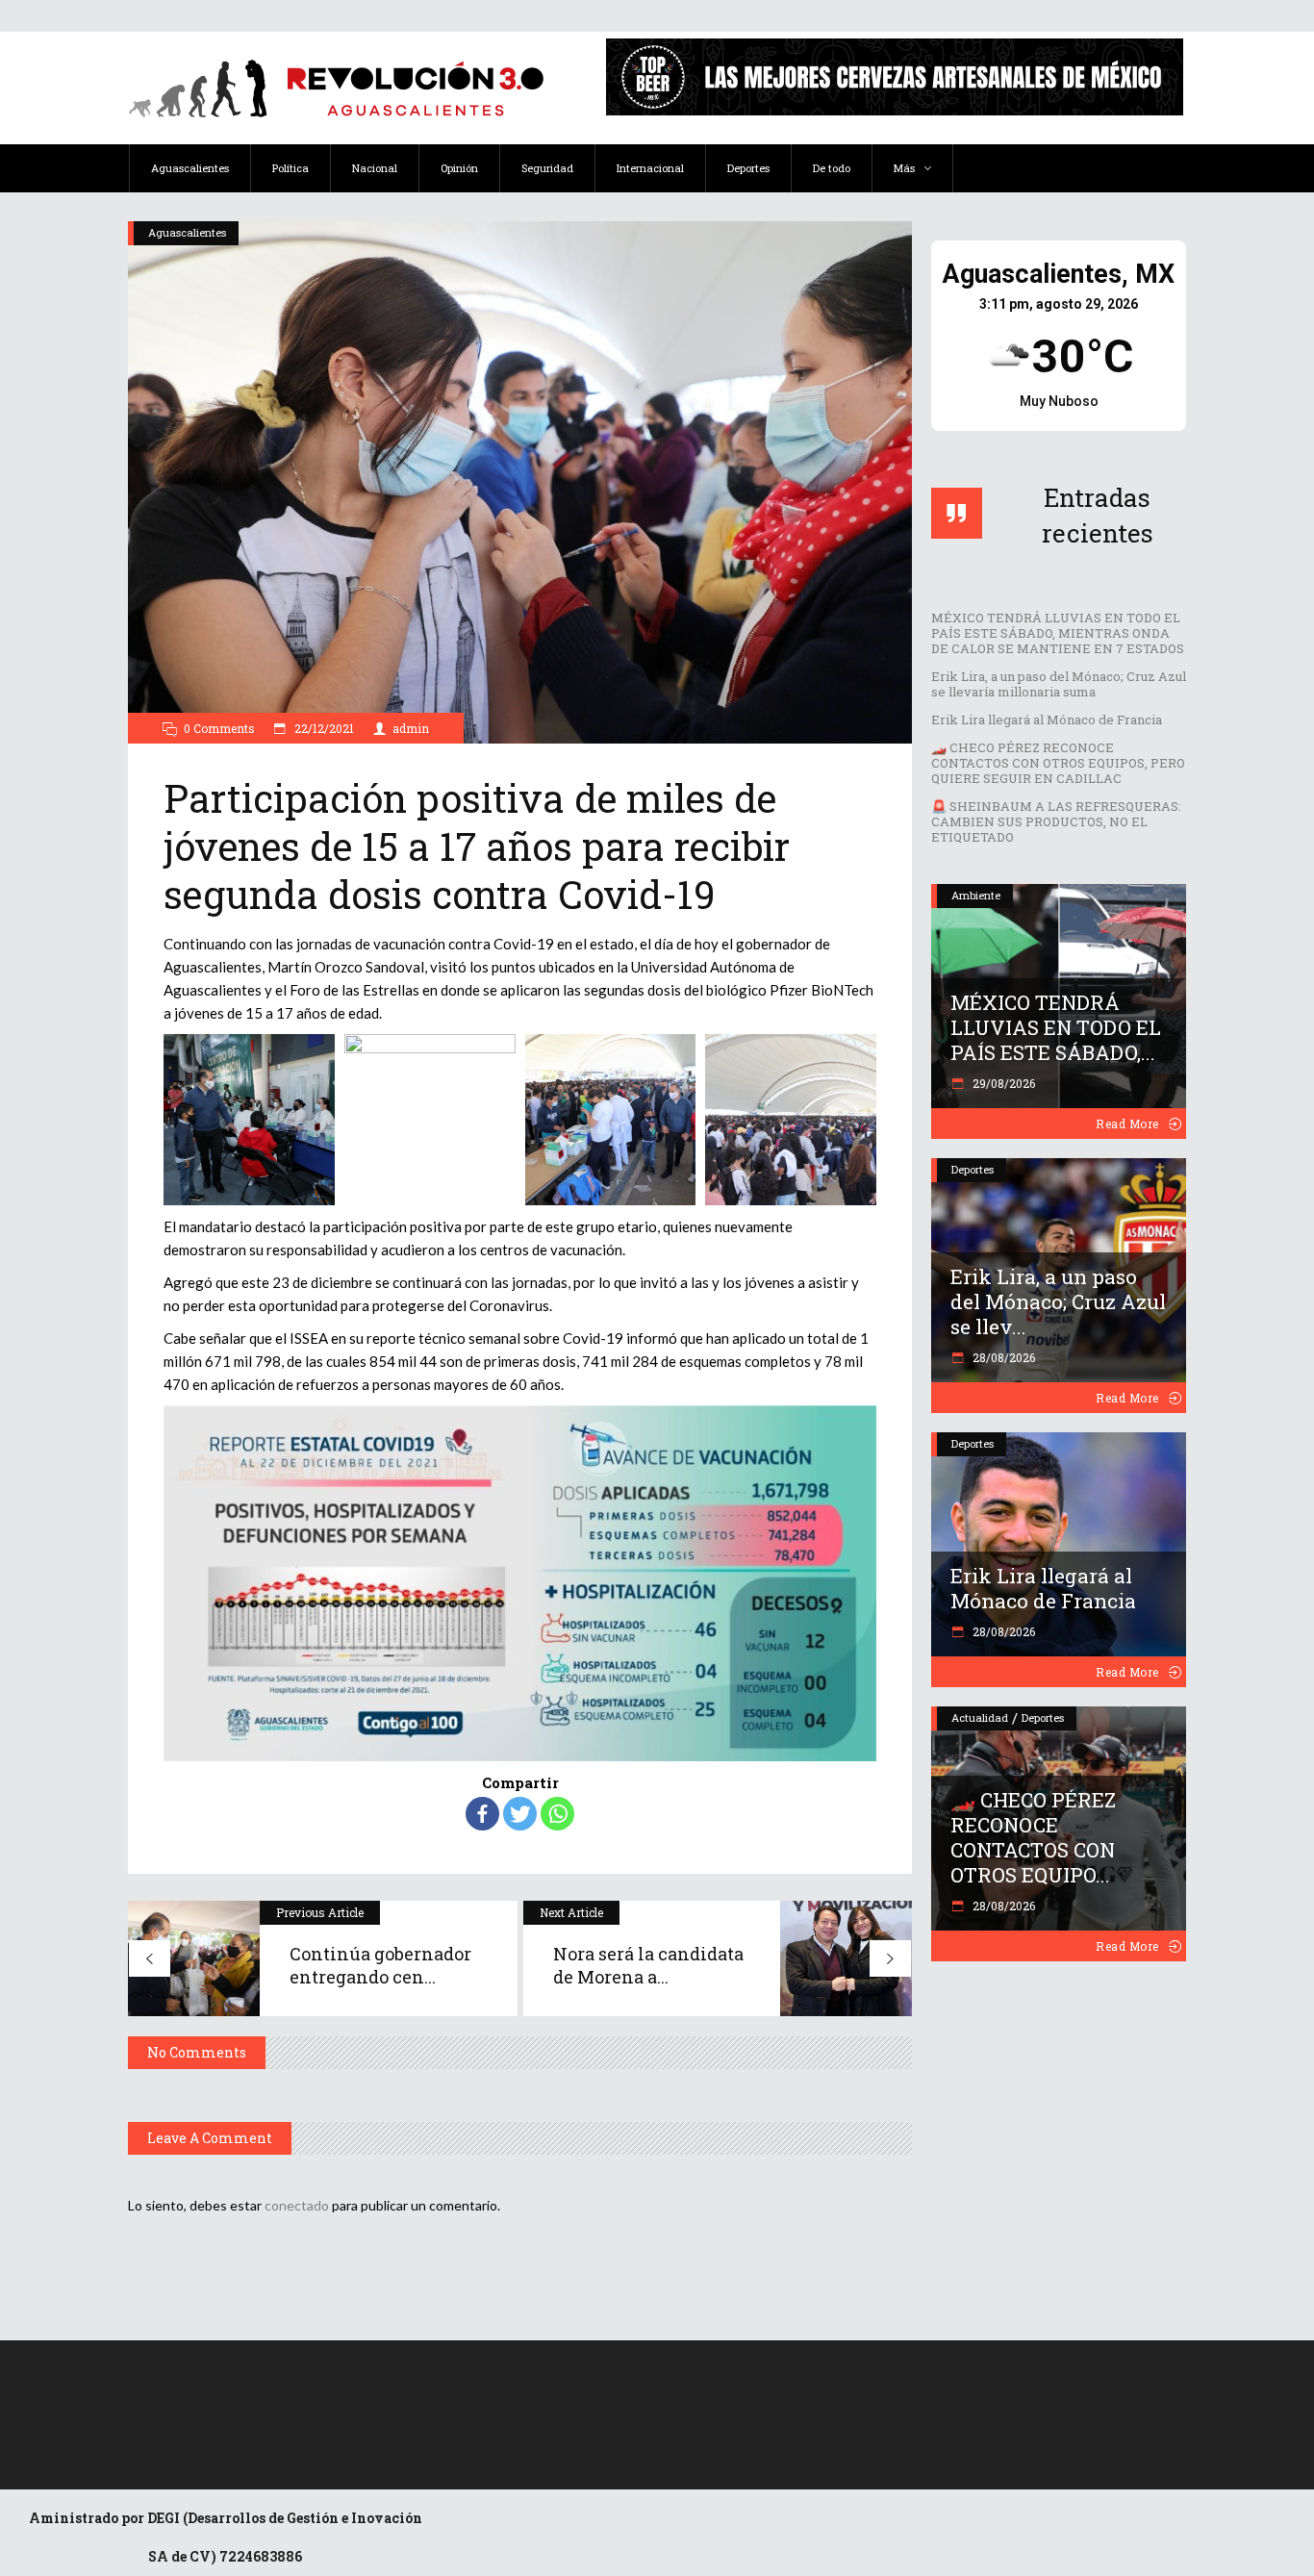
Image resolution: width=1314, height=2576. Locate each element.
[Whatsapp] (557, 1814)
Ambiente (976, 895)
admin (411, 728)
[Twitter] (520, 1814)
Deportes (973, 1169)
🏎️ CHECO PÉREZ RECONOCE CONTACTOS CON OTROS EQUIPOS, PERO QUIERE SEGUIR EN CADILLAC (1058, 763)
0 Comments (219, 728)
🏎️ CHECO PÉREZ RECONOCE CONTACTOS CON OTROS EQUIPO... (1033, 1837)
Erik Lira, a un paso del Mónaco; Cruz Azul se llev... (1058, 1301)
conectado (297, 2205)
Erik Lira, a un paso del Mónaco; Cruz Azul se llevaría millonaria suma (1059, 684)
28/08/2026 (1002, 1357)
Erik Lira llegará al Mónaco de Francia (1047, 720)
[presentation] (140, 1120)
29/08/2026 (1002, 1083)
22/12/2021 (323, 728)
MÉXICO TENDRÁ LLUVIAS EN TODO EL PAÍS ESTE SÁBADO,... (1056, 1027)
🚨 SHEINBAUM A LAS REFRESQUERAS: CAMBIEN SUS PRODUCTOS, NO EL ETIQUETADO (1056, 821)
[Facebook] (482, 1814)
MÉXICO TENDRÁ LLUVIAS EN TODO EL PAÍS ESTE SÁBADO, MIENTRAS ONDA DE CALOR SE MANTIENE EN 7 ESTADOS (1058, 633)
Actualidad (980, 1717)
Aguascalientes (187, 232)
